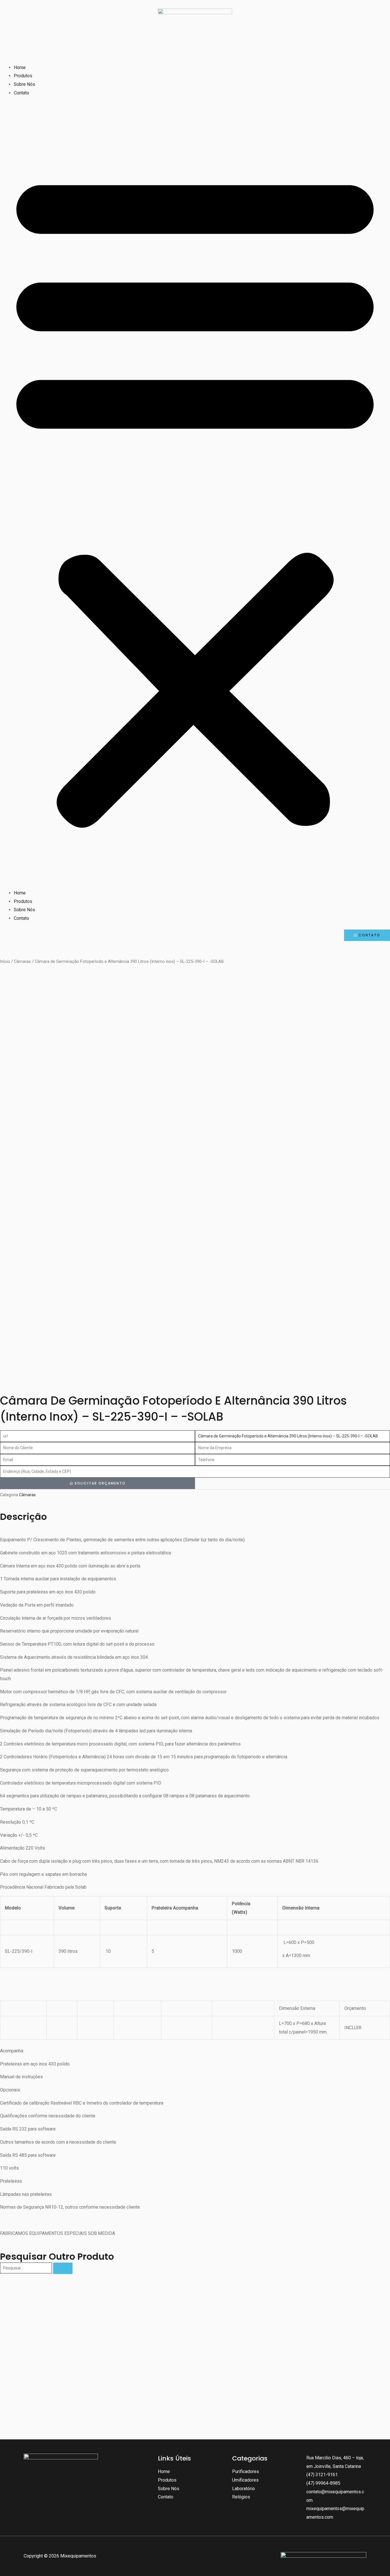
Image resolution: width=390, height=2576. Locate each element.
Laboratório (244, 2489)
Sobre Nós (24, 84)
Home (20, 67)
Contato (21, 93)
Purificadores (246, 2471)
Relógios (241, 2497)
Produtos (23, 76)
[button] (195, 496)
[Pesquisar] (63, 2268)
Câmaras (22, 961)
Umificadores (245, 2480)
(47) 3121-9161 (322, 2475)
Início (5, 961)
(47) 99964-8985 (323, 2483)
